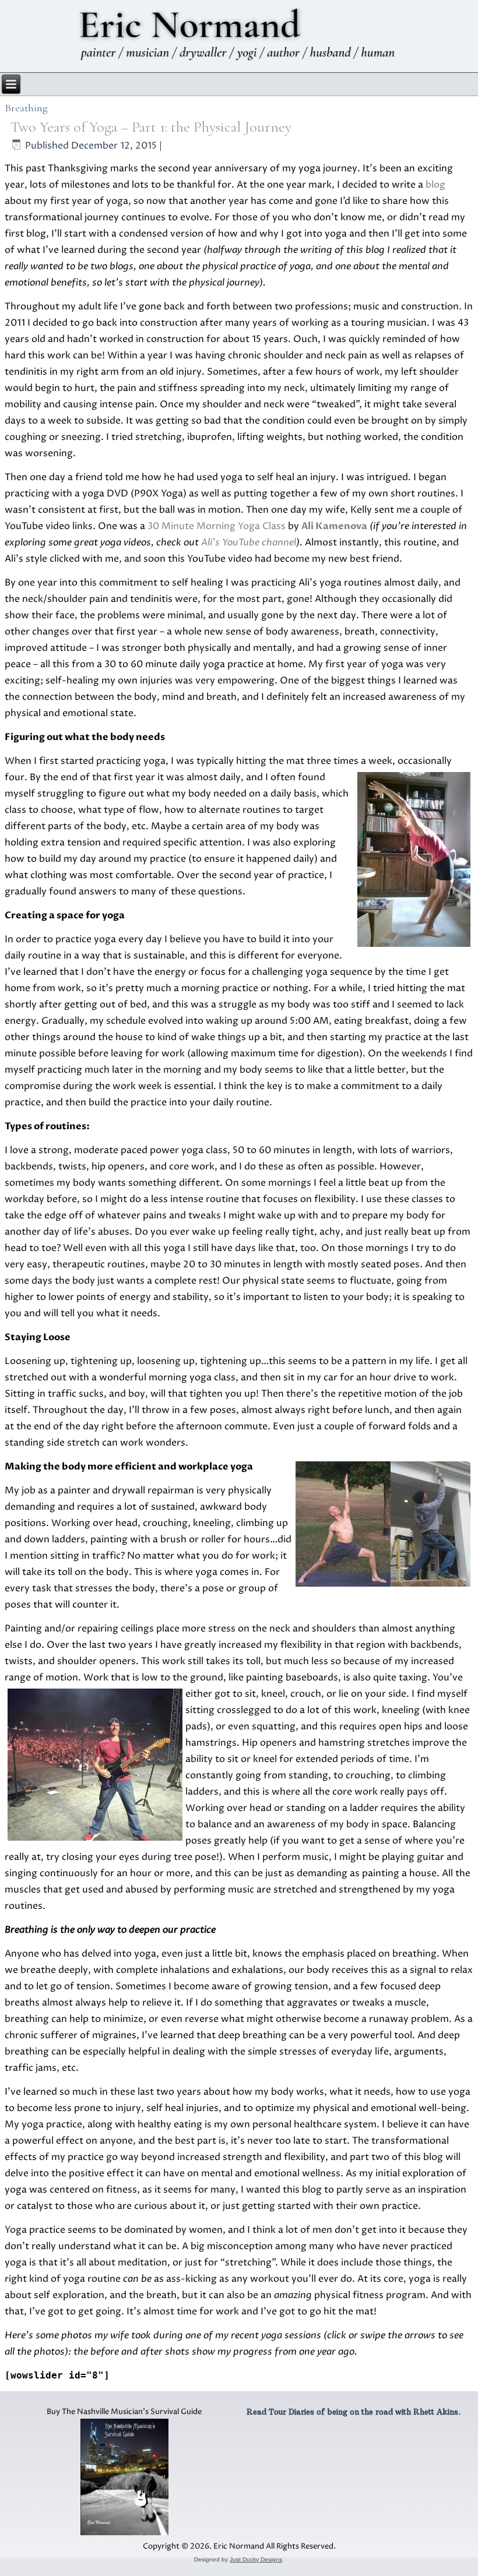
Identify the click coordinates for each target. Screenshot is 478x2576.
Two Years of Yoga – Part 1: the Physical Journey (151, 127)
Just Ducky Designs (256, 2559)
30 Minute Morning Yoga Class (217, 526)
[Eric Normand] (239, 36)
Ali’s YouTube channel (249, 542)
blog (435, 185)
